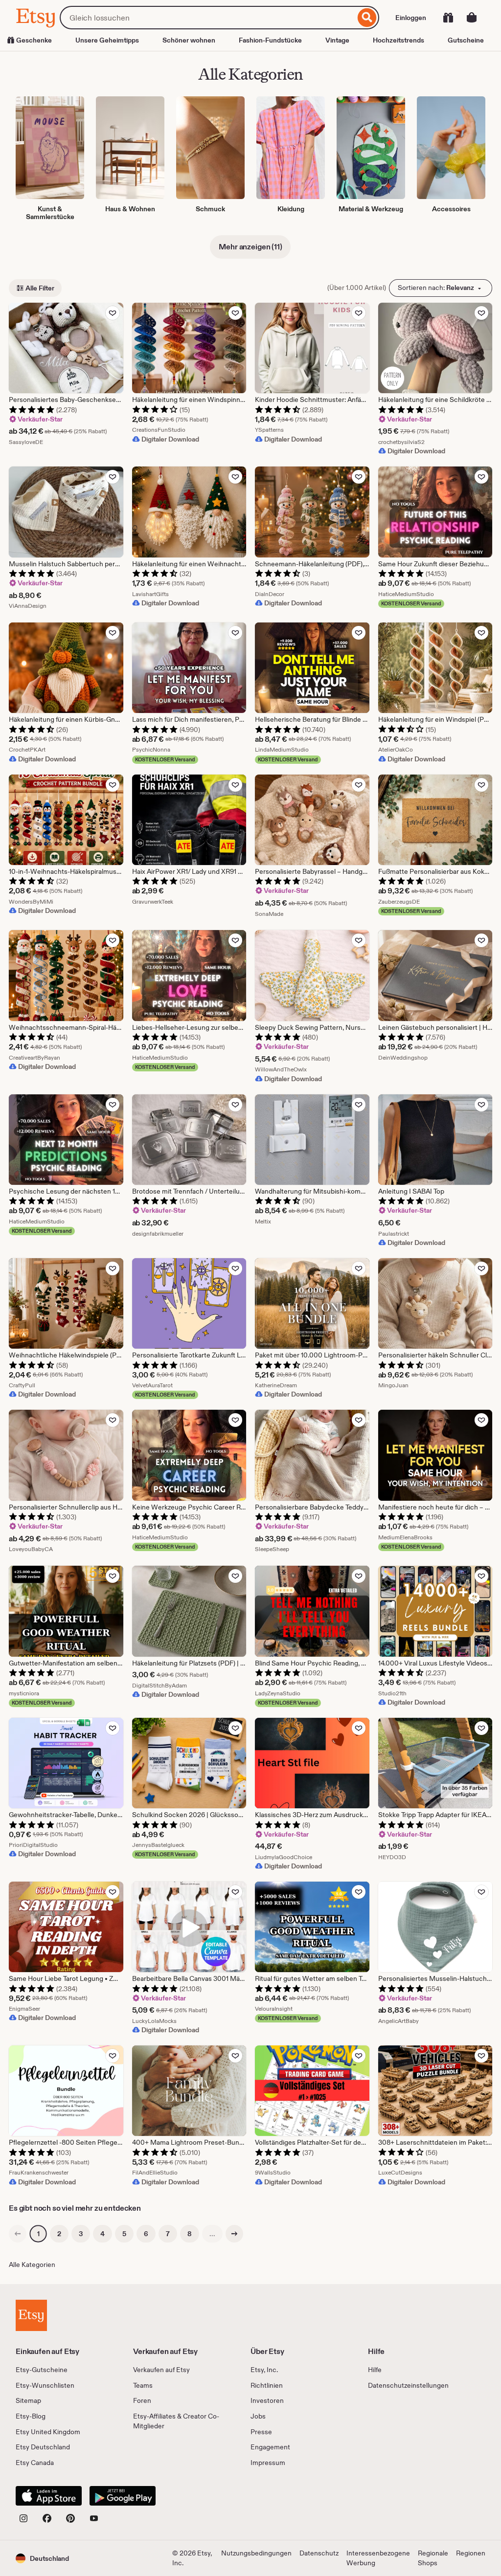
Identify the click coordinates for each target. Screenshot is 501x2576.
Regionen (471, 2553)
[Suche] (367, 18)
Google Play (123, 2496)
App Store (49, 2496)
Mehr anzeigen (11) (250, 247)
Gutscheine (466, 40)
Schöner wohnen (189, 40)
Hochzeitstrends (399, 40)
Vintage (337, 40)
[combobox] (207, 18)
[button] (42, 2558)
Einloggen (411, 18)
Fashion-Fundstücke (270, 40)
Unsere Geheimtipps (107, 40)
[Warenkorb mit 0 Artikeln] (472, 18)
